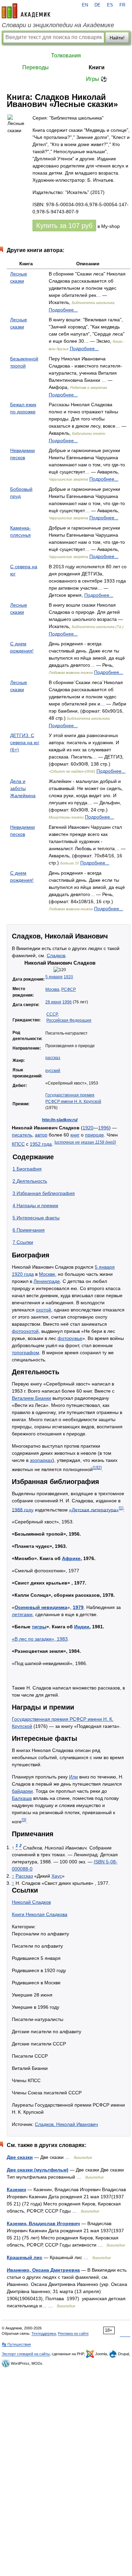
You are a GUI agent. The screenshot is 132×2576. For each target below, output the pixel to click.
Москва (52, 989)
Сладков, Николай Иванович (66, 2124)
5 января (54, 977)
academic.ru (26, 11)
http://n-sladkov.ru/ (60, 1120)
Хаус (57, 1876)
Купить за (64, 226)
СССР (52, 1014)
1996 (67, 1002)
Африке (71, 1558)
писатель (22, 1135)
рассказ (53, 1058)
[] (85, 1142)
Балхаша (22, 1798)
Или (73, 1777)
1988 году (23, 1509)
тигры (39, 1627)
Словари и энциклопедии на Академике (58, 25)
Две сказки (20, 2157)
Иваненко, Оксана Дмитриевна (43, 2270)
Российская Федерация (69, 1020)
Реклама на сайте (73, 2333)
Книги (97, 67)
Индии (82, 1627)
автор (41, 1135)
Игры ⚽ (97, 79)
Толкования (66, 56)
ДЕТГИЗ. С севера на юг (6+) (25, 743)
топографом (26, 1353)
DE (97, 5)
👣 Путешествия (16, 2344)
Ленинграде (47, 1281)
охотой (43, 1310)
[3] (24, 1820)
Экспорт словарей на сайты (26, 2354)
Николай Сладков (31, 1902)
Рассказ (24, 1876)
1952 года (41, 1144)
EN (85, 5)
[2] (99, 1468)
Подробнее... (63, 310)
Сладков (56, 955)
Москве (47, 1274)
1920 (68, 977)
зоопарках (41, 1460)
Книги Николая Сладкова (40, 1914)
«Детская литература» (94, 1509)
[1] (95, 1468)
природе (94, 1135)
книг (75, 1135)
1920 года (23, 1274)
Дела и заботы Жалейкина (23, 788)
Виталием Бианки (31, 1398)
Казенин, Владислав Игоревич (43, 2223)
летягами (22, 1614)
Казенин (16, 2189)
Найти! (117, 38)
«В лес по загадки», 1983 (40, 1639)
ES (110, 5)
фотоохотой (25, 1331)
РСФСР (69, 989)
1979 (78, 1607)
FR (122, 5)
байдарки (22, 1791)
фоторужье (70, 1338)
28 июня (53, 1002)
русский (53, 1071)
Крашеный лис (25, 2257)
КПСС (18, 1144)
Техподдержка (44, 2333)
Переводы (36, 67)
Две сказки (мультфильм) (38, 2170)
